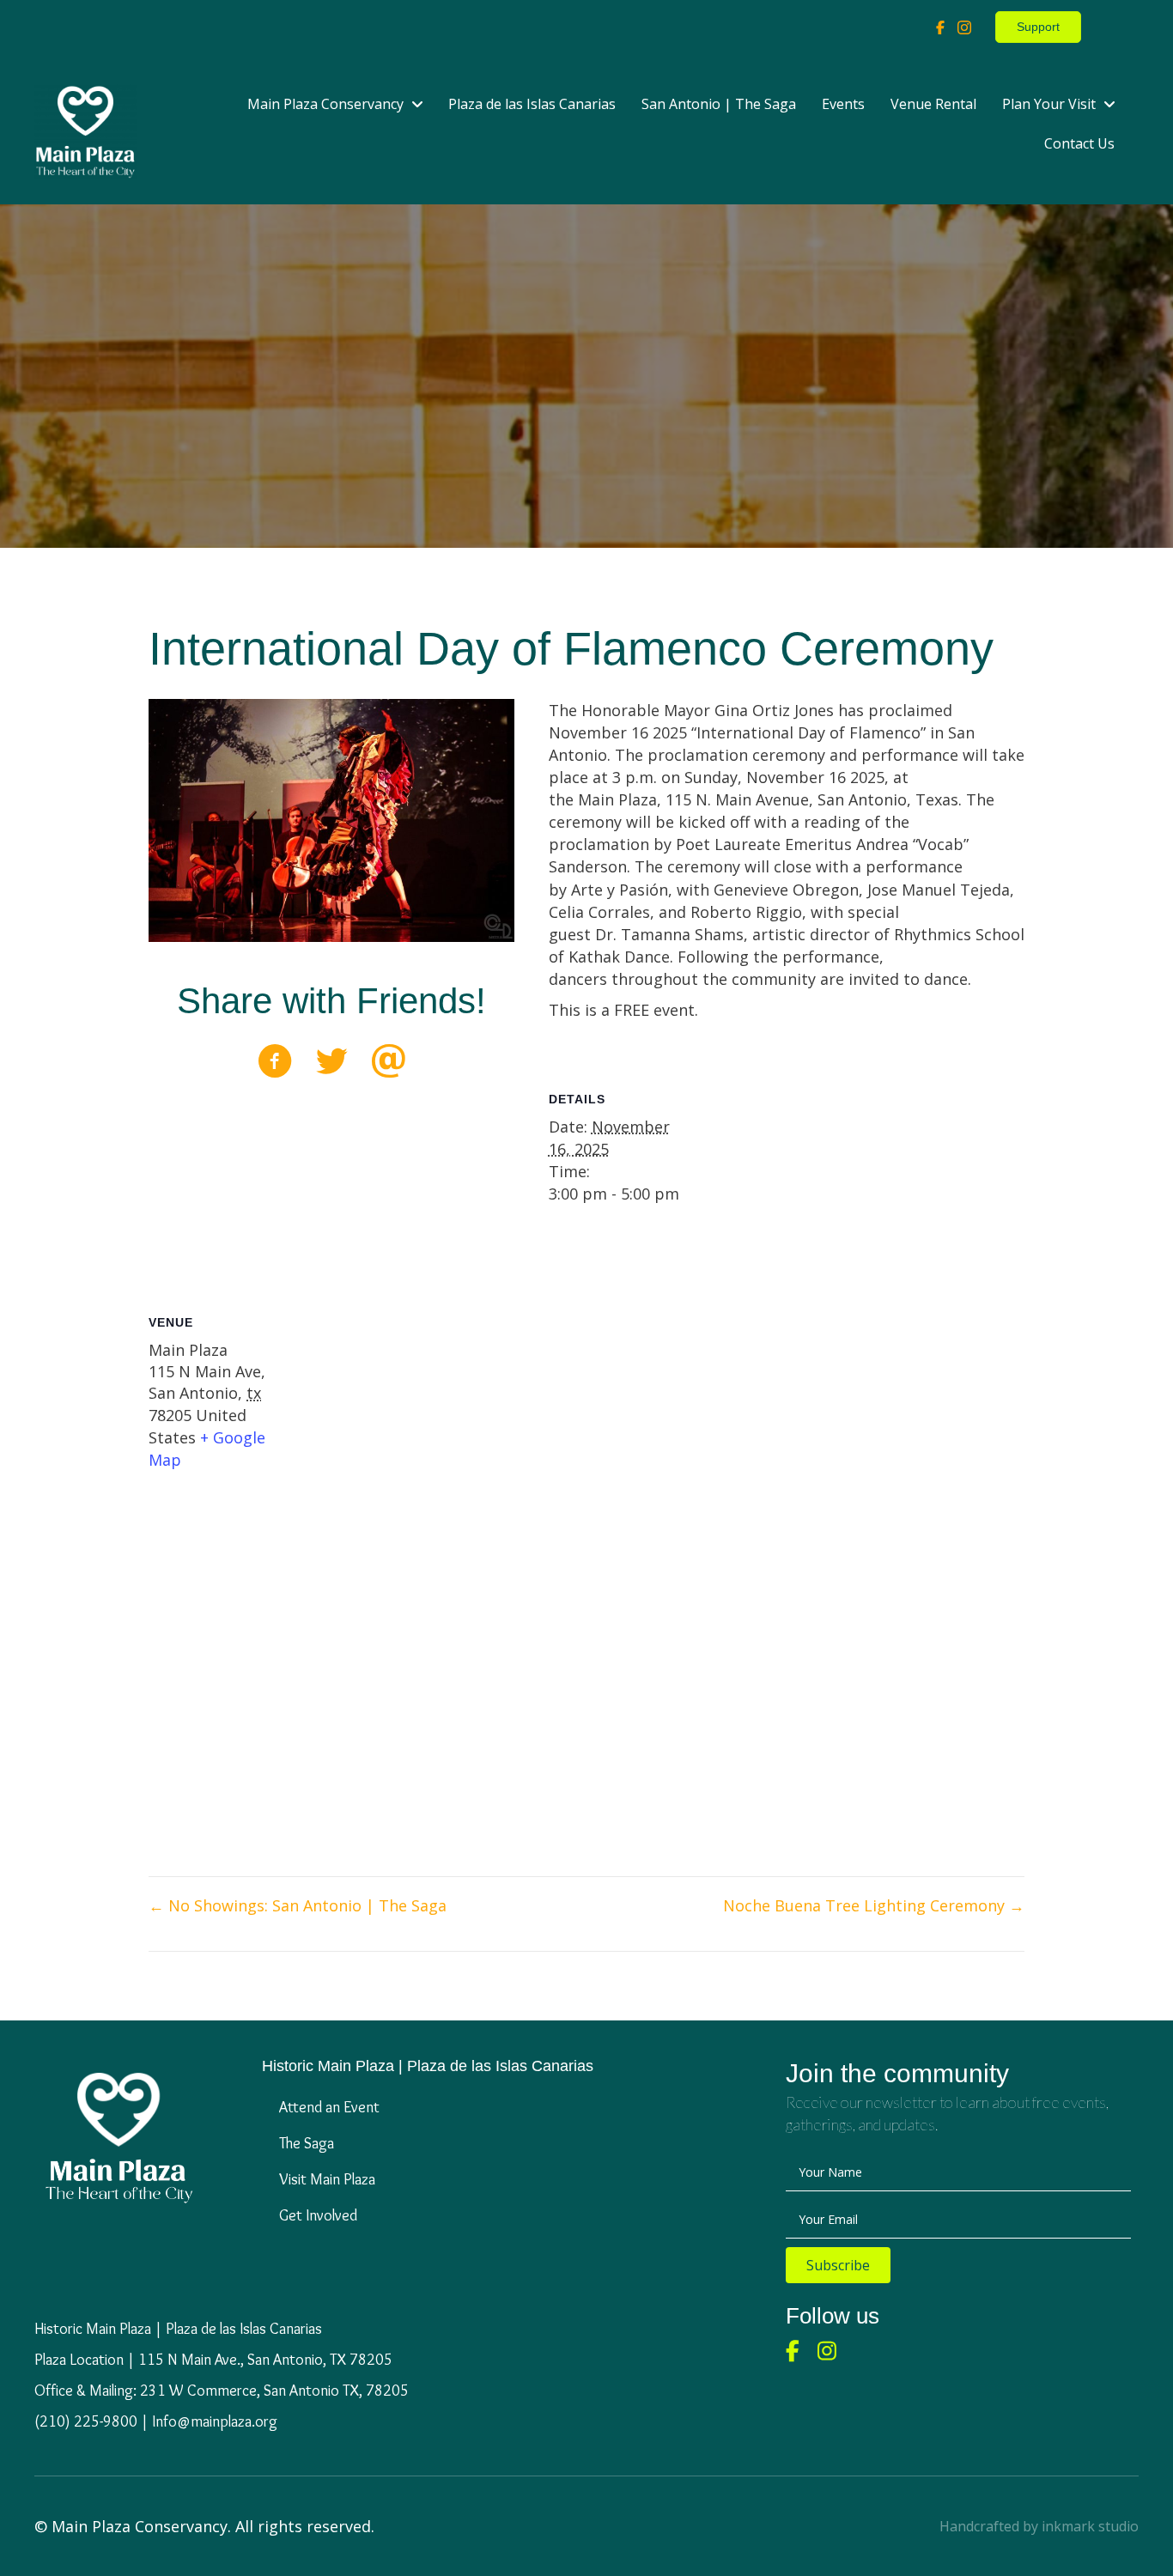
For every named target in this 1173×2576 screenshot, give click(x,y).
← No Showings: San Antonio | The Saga (298, 1905)
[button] (838, 2265)
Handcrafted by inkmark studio (1039, 2526)
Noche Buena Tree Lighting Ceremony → (874, 1905)
